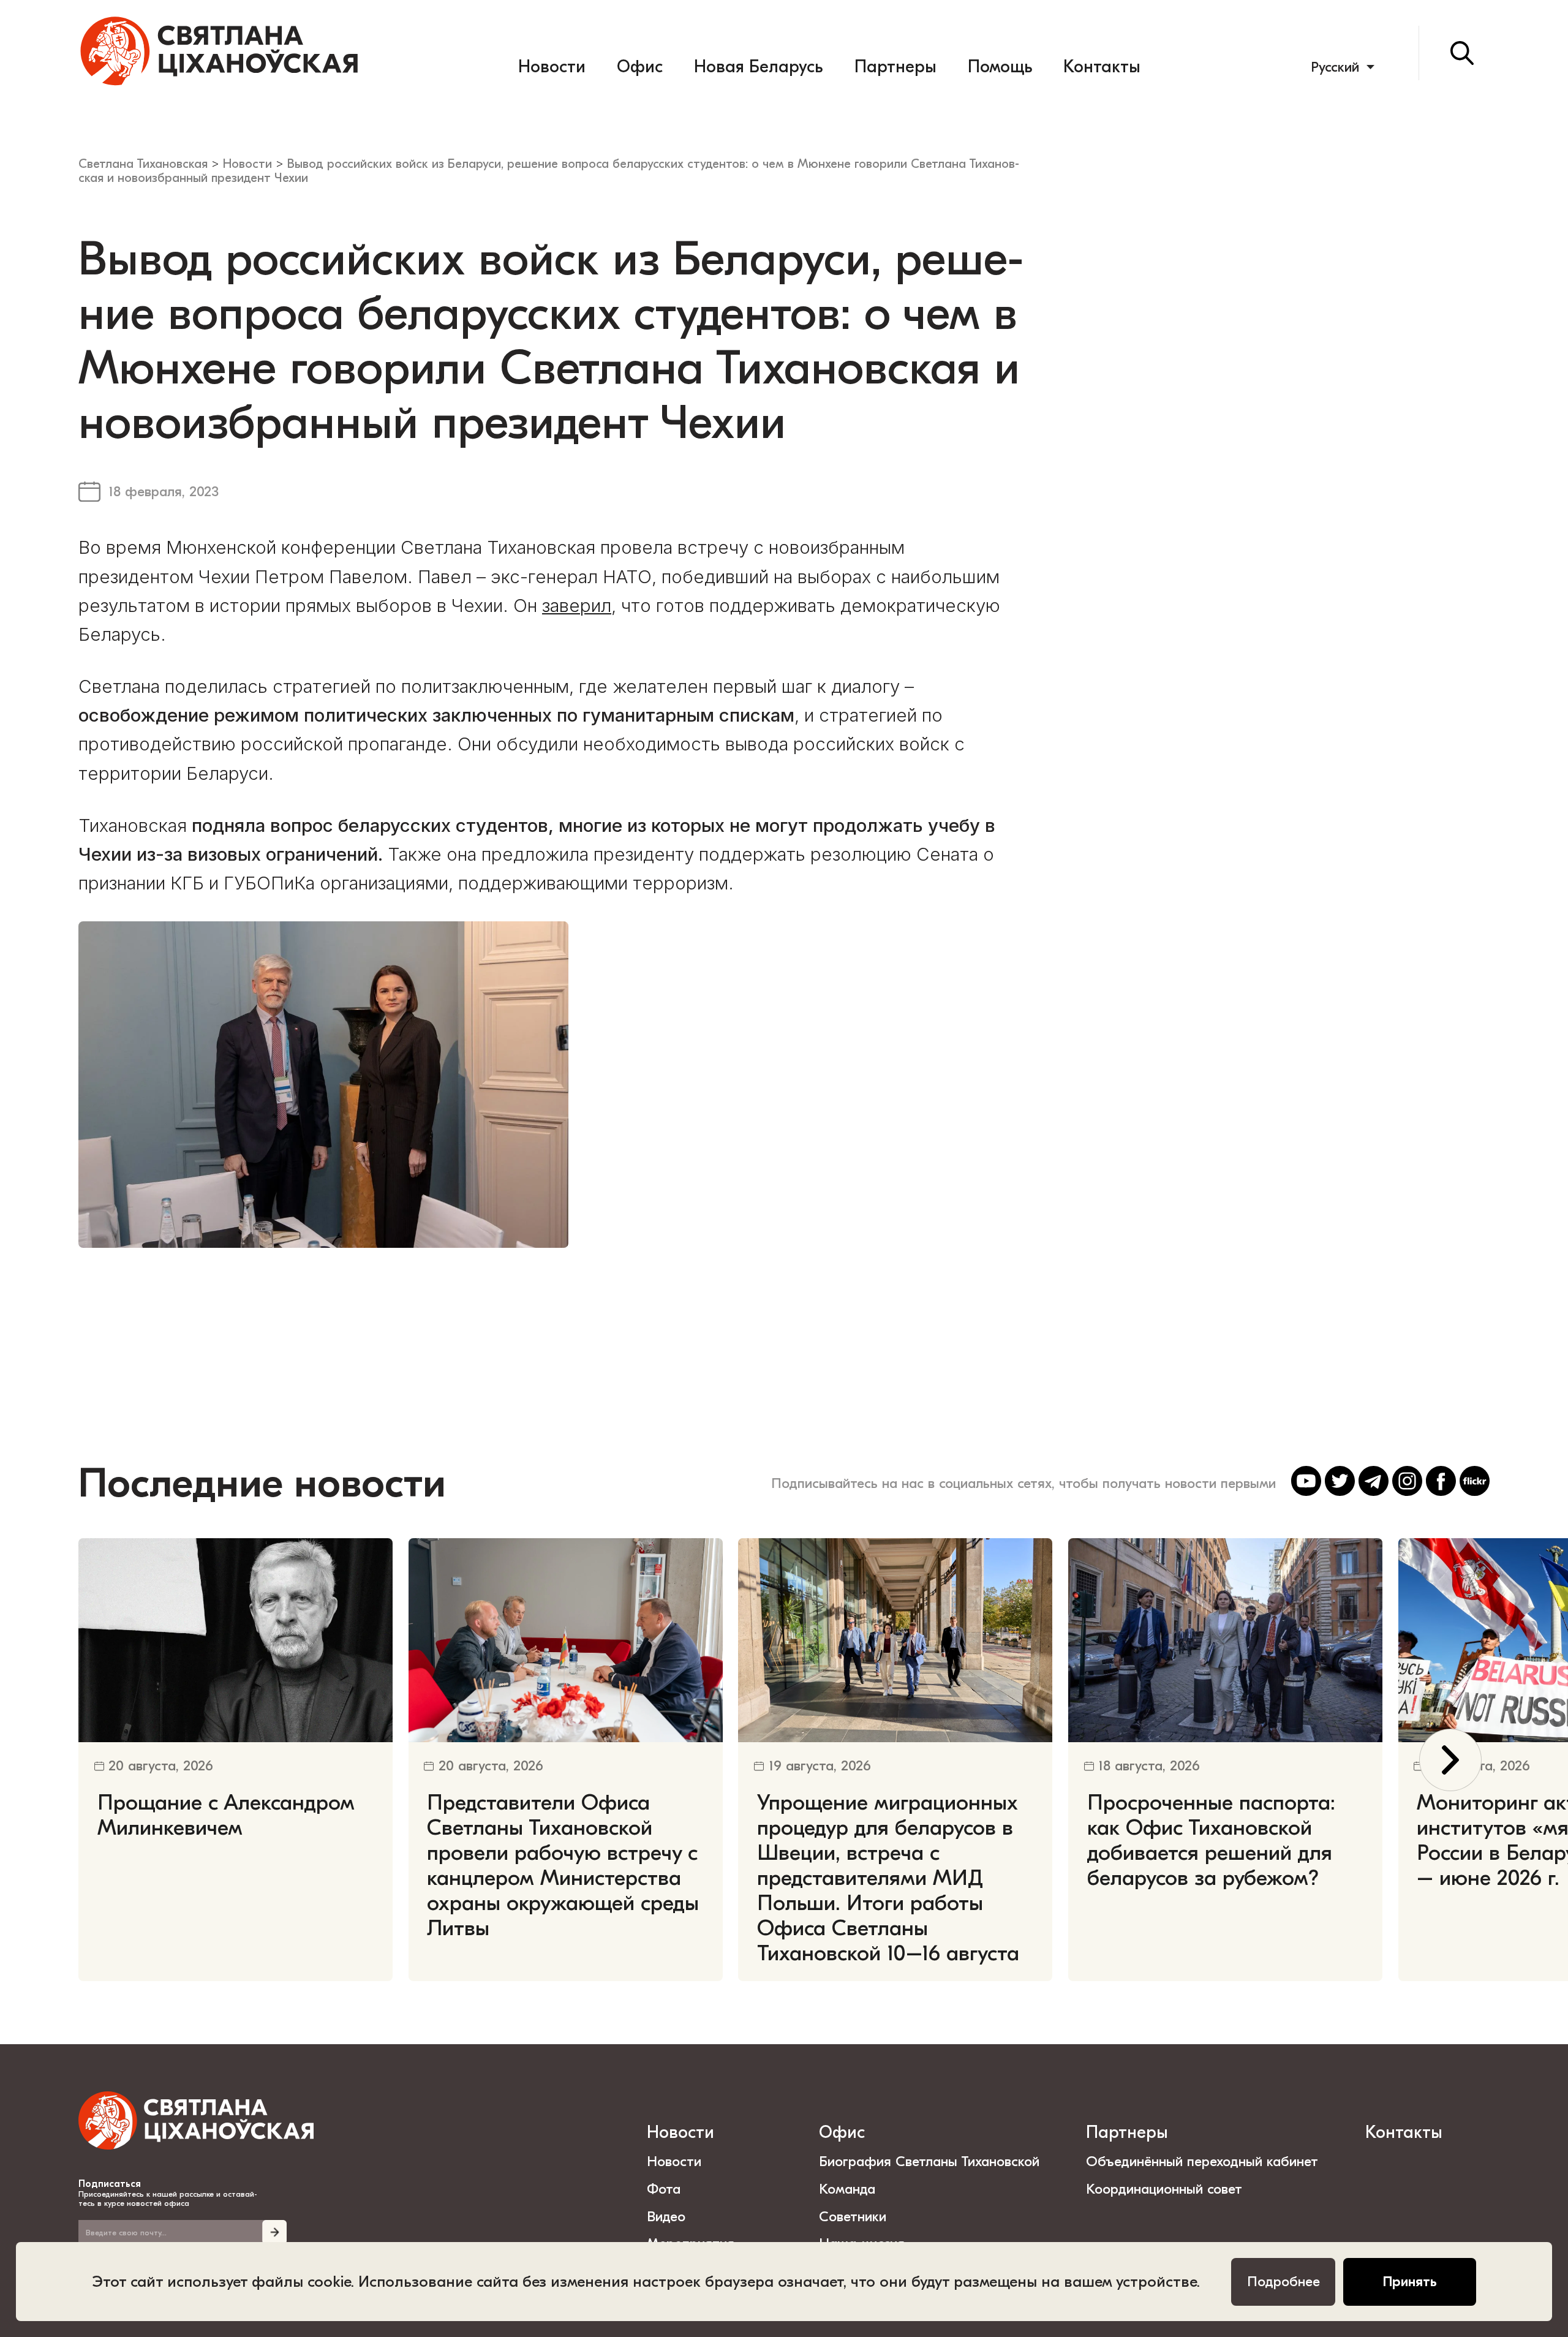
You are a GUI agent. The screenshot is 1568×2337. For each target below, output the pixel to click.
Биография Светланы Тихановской (929, 2161)
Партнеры (895, 67)
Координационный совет (1164, 2189)
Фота (664, 2189)
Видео (666, 2217)
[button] (1450, 1760)
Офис (640, 67)
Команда (847, 2189)
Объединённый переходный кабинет (1202, 2161)
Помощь (1000, 67)
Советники (853, 2217)
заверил (577, 605)
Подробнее (1283, 2282)
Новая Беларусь (758, 67)
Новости (552, 67)
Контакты (1102, 67)
